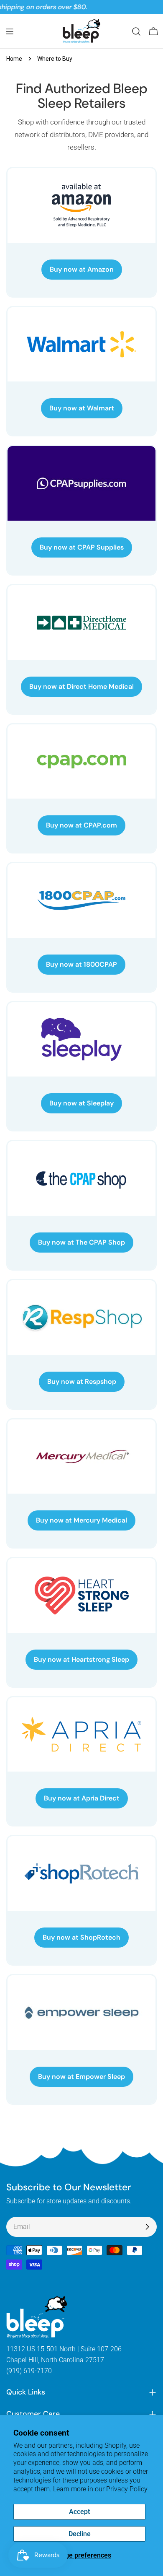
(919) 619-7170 (29, 2371)
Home (14, 59)
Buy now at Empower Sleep (81, 2077)
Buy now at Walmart (82, 408)
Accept (79, 2512)
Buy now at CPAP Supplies (82, 547)
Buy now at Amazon (82, 269)
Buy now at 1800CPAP (81, 964)
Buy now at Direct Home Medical (81, 686)
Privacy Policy (127, 2489)
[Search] (136, 31)
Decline (80, 2534)
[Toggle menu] (10, 31)
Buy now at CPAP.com (81, 825)
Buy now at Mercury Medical (81, 1520)
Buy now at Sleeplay (81, 1103)
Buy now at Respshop (82, 1381)
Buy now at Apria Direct (82, 1798)
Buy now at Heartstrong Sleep (81, 1659)
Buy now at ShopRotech (81, 1937)
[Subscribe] (147, 2227)
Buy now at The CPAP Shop (81, 1242)
